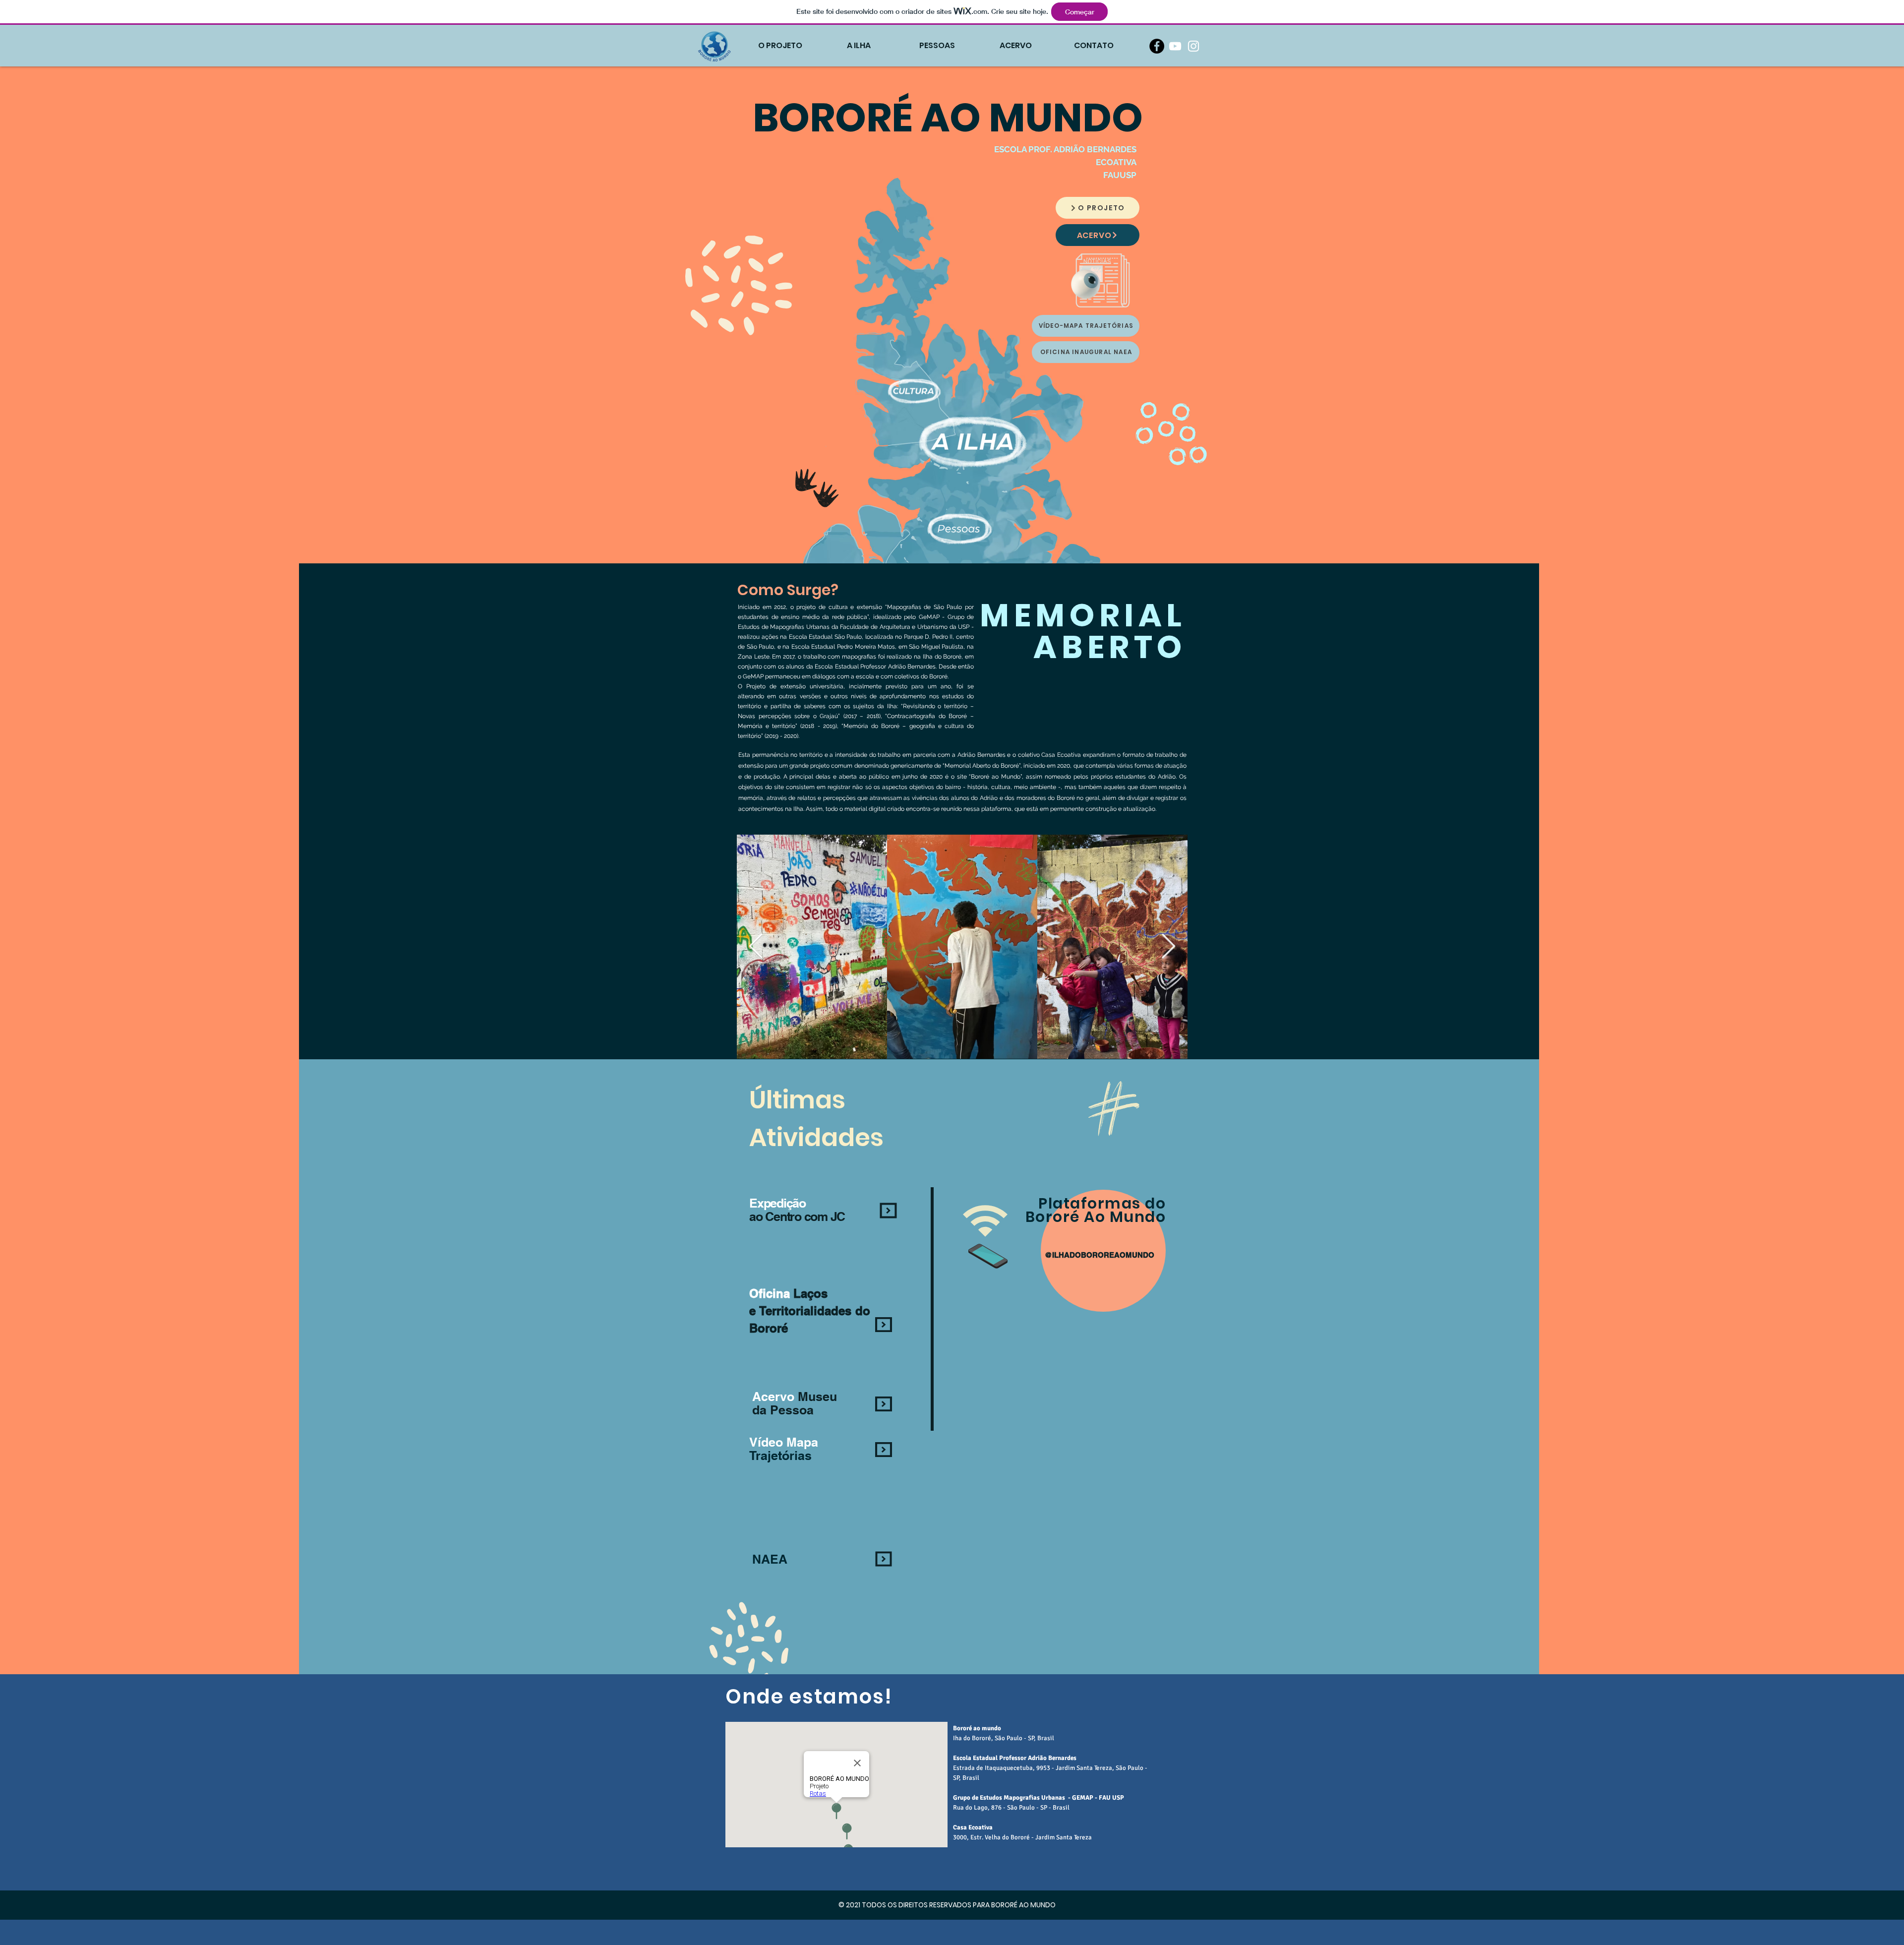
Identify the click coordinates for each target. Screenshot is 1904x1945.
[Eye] (1086, 284)
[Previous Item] (756, 947)
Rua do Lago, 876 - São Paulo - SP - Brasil (1011, 1808)
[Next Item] (1168, 947)
